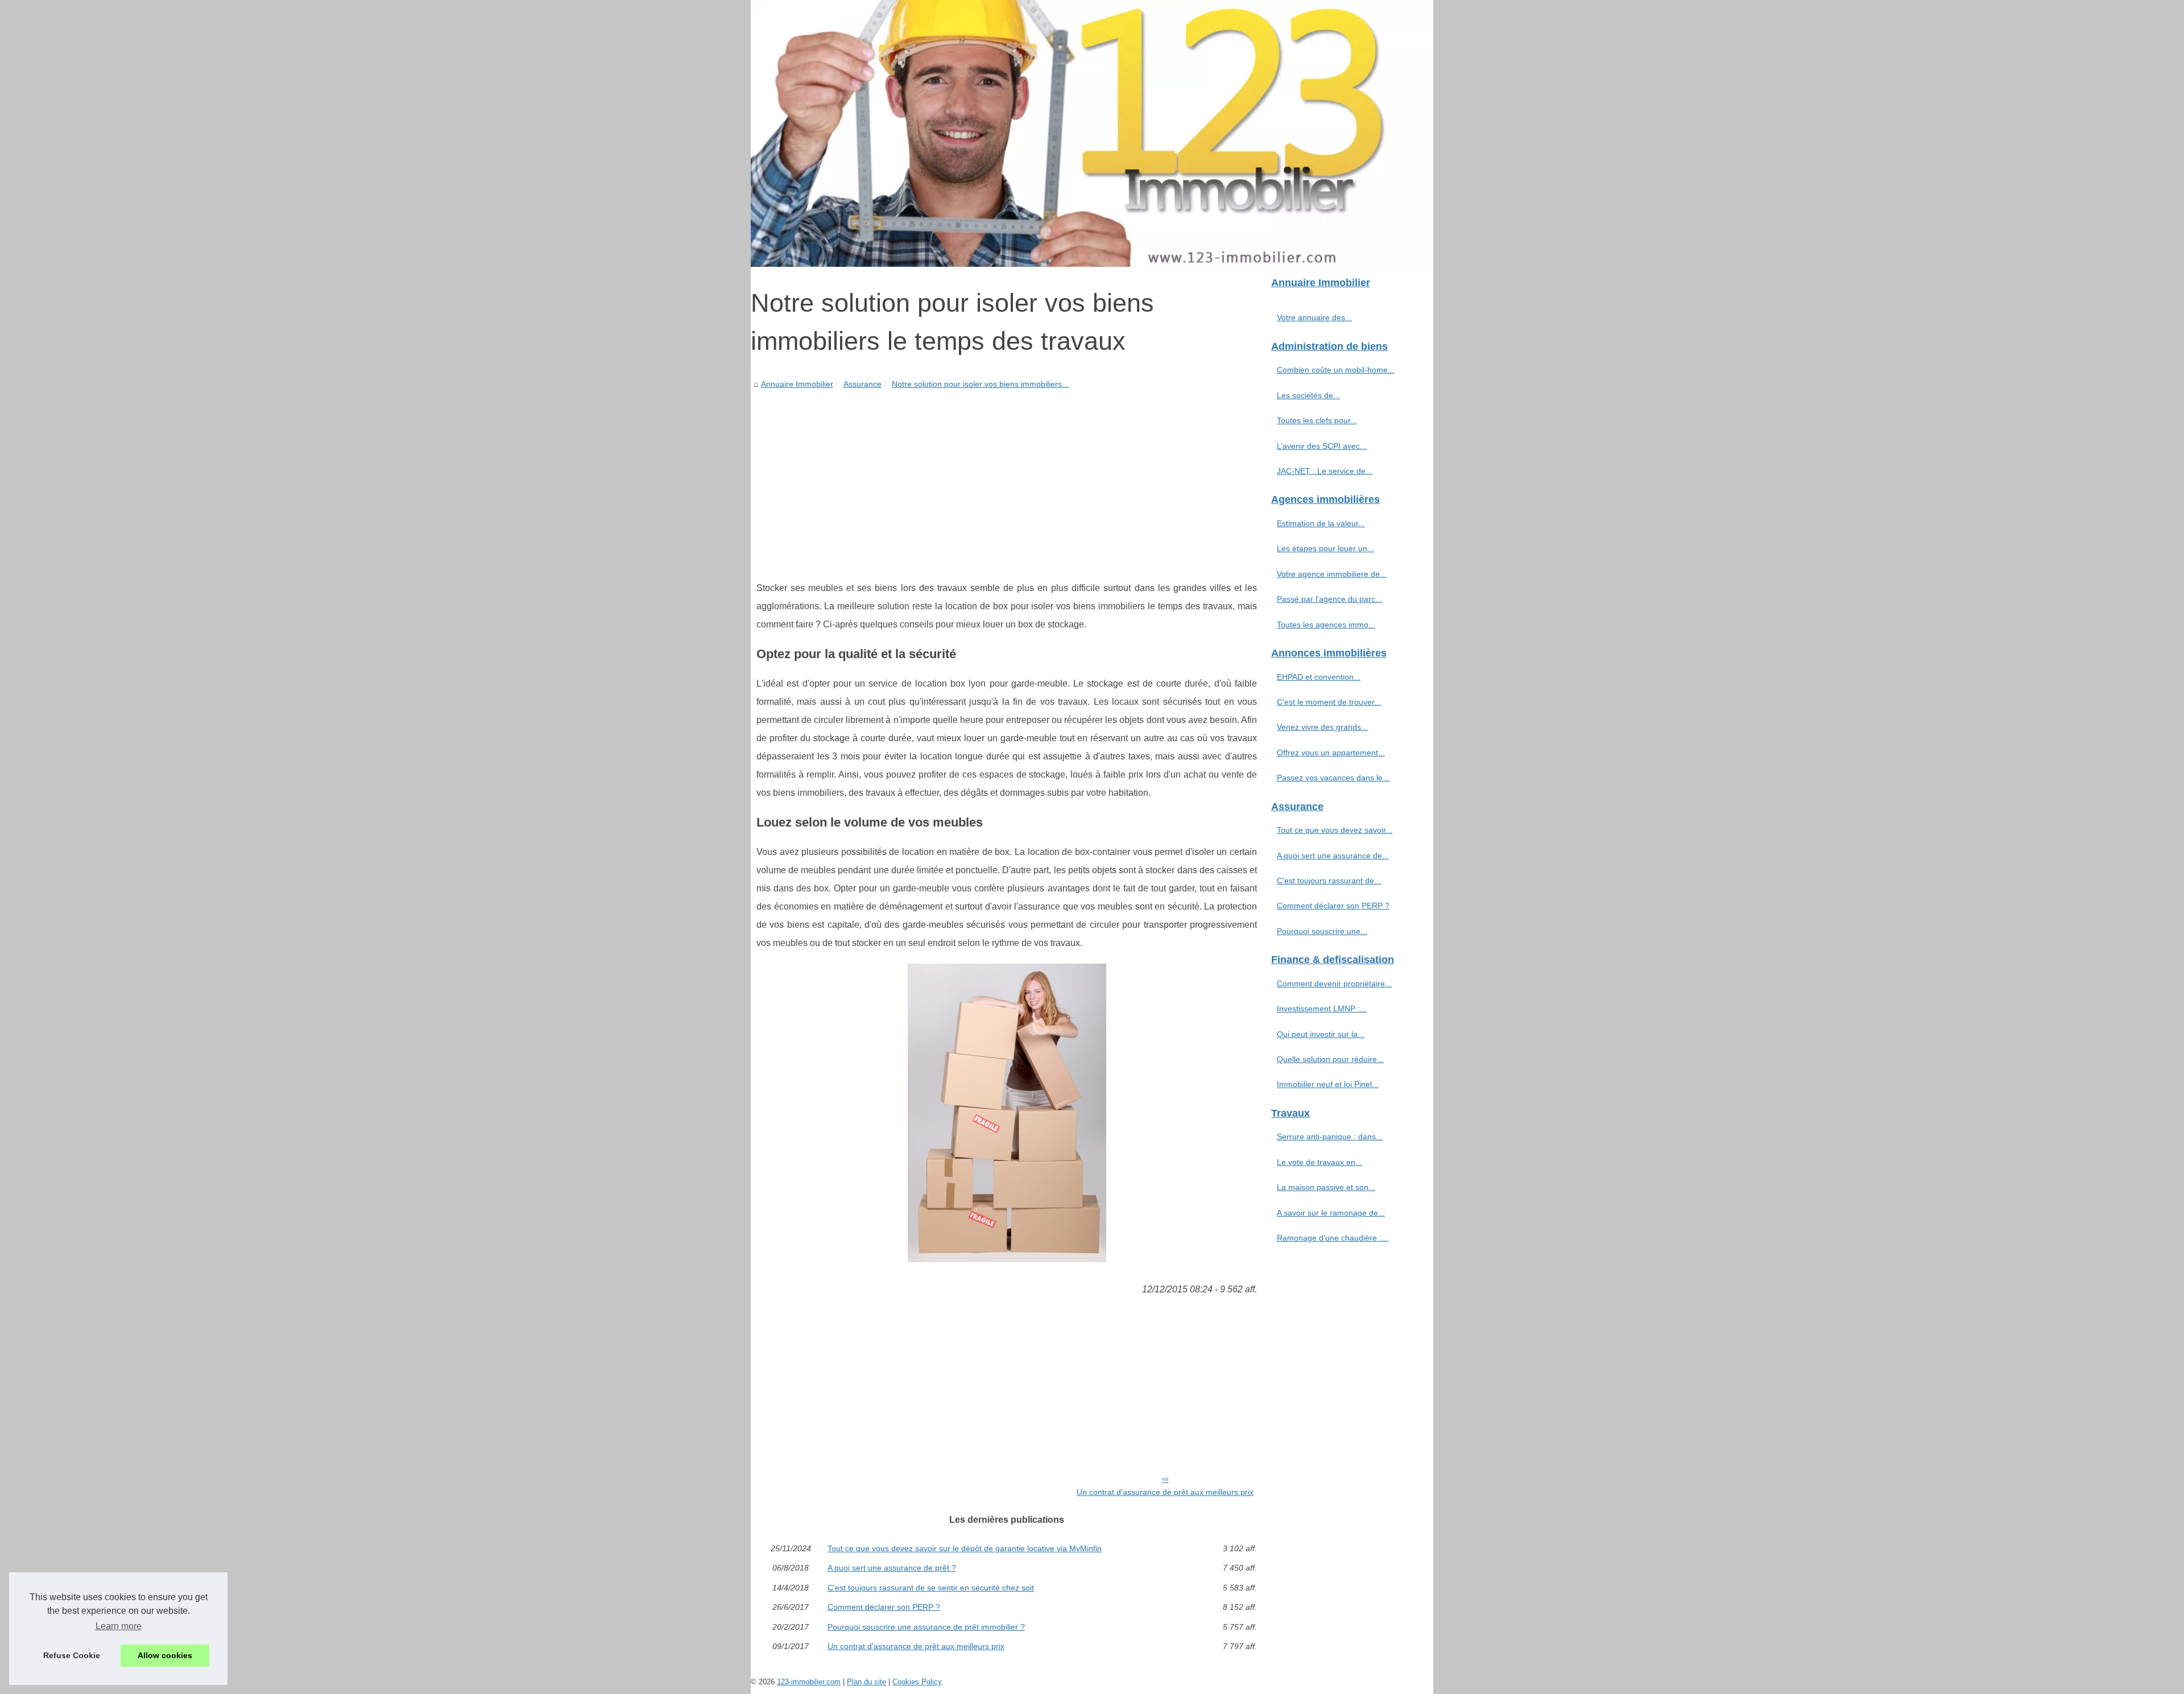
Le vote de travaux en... (1319, 1162)
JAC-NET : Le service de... (1325, 471)
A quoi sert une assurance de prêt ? (892, 1568)
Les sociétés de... (1308, 395)
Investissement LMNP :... (1322, 1009)
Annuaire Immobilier (797, 384)
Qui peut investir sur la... (1321, 1034)
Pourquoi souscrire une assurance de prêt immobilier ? (926, 1627)
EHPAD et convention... (1319, 677)
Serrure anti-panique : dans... (1330, 1137)
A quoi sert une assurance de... (1333, 856)
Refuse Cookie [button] (72, 1655)
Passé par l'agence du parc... (1329, 599)
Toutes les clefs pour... (1317, 420)
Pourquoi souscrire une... (1322, 931)
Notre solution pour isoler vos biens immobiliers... (980, 384)
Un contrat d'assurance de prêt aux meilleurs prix (1165, 1492)
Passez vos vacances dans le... (1333, 778)
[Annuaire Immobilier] (1092, 133)
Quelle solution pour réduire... (1330, 1059)
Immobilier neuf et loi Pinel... (1328, 1084)
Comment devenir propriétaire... (1334, 984)
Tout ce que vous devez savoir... (1335, 830)
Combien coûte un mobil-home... (1336, 370)
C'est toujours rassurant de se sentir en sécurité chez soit (931, 1588)
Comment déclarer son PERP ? (884, 1607)
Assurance (863, 384)
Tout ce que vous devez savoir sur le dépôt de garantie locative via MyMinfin (965, 1548)
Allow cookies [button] (165, 1655)
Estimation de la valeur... (1321, 523)
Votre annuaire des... (1314, 317)
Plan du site (866, 1682)
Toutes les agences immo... (1326, 625)
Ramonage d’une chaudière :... (1333, 1238)
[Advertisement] (1007, 477)
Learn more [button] (119, 1626)
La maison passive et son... (1326, 1187)
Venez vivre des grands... (1322, 727)
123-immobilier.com (809, 1682)
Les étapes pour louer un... (1325, 548)
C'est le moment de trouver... (1329, 702)
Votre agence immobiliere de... (1332, 574)
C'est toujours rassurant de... (1329, 881)
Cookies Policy (917, 1682)
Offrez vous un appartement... (1331, 753)
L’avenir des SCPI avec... (1322, 446)
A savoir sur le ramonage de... (1331, 1213)
